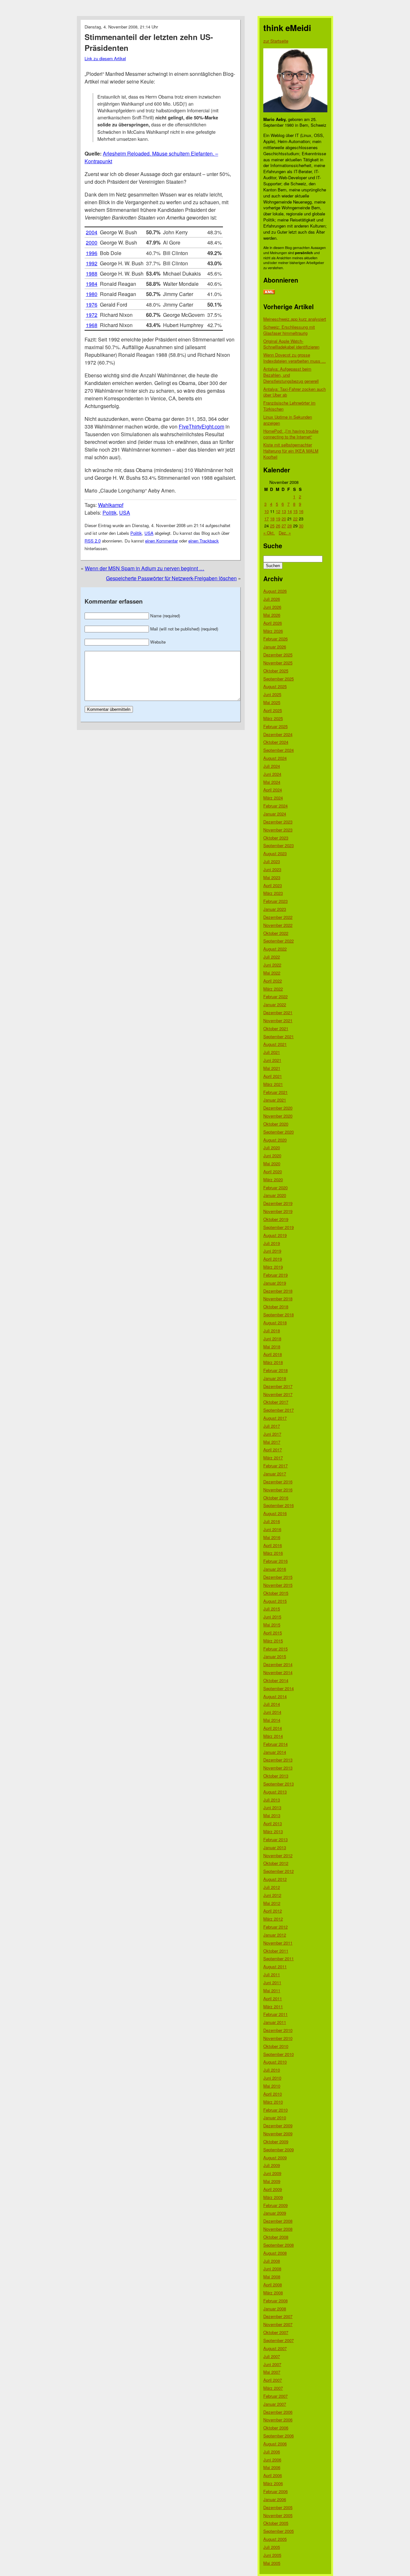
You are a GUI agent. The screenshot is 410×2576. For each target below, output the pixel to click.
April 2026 (273, 623)
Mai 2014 (272, 1720)
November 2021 (278, 1020)
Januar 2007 (275, 2404)
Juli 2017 (272, 1426)
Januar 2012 (275, 1935)
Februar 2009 (275, 2205)
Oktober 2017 (276, 1402)
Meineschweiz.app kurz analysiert (295, 319)
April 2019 (273, 1259)
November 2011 (278, 1943)
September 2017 (279, 1410)
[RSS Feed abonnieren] (269, 292)
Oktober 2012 (276, 1863)
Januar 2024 (275, 814)
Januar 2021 (275, 1100)
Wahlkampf (111, 505)
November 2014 (278, 1672)
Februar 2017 (275, 1466)
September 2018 (279, 1315)
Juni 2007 (272, 2364)
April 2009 (273, 2189)
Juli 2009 (272, 2165)
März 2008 (273, 2293)
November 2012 (278, 1855)
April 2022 (273, 981)
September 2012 (279, 1871)
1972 (92, 315)
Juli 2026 (272, 599)
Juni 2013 (272, 1807)
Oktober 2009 (276, 2142)
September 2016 (279, 1505)
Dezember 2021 (278, 1012)
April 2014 (273, 1728)
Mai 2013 (272, 1815)
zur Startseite (276, 41)
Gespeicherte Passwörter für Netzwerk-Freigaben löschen (171, 578)
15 (295, 511)
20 (284, 519)
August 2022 (275, 949)
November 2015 (278, 1585)
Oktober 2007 (276, 2332)
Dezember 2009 (278, 2126)
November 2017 (278, 1394)
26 (278, 526)
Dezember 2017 (278, 1386)
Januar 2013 (275, 1847)
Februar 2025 (275, 726)
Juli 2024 (272, 766)
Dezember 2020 (278, 1108)
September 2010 (279, 2054)
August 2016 (275, 1513)
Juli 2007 (272, 2356)
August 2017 (275, 1418)
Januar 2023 (275, 909)
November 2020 (278, 1116)
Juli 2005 (272, 2547)
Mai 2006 (272, 2467)
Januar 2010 (275, 2118)
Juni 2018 (272, 1339)
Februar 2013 (275, 1839)
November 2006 (278, 2420)
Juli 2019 (272, 1243)
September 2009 (279, 2150)
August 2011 (275, 1966)
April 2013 (273, 1823)
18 (272, 519)
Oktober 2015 (276, 1593)
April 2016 (273, 1545)
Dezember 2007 (278, 2316)
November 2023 (278, 830)
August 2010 (275, 2062)
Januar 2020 (275, 1195)
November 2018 (278, 1299)
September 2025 (279, 679)
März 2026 (273, 631)
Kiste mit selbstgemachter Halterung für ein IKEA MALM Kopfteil (291, 451)
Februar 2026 (275, 639)
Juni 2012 (272, 1895)
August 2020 (275, 1140)
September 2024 (279, 750)
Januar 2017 (275, 1474)
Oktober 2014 (276, 1680)
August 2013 (275, 1792)
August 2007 (275, 2348)
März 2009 (273, 2197)
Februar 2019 (275, 1275)
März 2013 (273, 1831)
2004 (92, 232)
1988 (92, 273)
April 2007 (273, 2380)
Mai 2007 (272, 2372)
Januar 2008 (275, 2309)
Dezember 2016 (278, 1482)
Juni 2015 (272, 1617)
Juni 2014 (272, 1712)
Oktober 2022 (276, 933)
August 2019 (275, 1235)
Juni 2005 (272, 2555)
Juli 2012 (272, 1887)
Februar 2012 (275, 1927)
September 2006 (279, 2436)
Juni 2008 (272, 2269)
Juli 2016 (272, 1521)
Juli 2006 (272, 2452)
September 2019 (279, 1227)
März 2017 (273, 1458)
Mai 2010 (272, 2086)
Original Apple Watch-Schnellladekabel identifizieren (291, 344)
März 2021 (273, 1084)
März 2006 (273, 2483)
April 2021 (273, 1076)
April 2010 (273, 2094)
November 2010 (278, 2038)
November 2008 (278, 2229)
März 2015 (273, 1641)
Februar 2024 (275, 806)
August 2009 (275, 2158)
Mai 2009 (272, 2181)
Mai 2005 (272, 2563)
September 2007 (279, 2340)
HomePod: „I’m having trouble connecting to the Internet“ (291, 434)
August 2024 (275, 758)
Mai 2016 (272, 1537)
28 (290, 526)
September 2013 (279, 1784)
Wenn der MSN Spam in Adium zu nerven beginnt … (145, 568)
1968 (92, 325)
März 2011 (273, 2006)
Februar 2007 (275, 2396)
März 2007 (273, 2388)
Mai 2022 (272, 973)
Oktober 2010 (276, 2046)
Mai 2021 (272, 1068)
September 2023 (279, 845)
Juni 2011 (272, 1982)
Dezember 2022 (278, 917)
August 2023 (275, 853)
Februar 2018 (275, 1370)
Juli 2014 (272, 1704)
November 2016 (278, 1490)
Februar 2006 (275, 2491)
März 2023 (273, 893)
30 (301, 526)
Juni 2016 (272, 1529)
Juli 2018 (272, 1331)
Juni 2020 (272, 1156)
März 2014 (273, 1736)
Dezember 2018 (278, 1291)
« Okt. (269, 533)
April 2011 (273, 1998)
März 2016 (273, 1553)
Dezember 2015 (278, 1577)
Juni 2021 (272, 1060)
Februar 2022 (275, 996)
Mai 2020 (272, 1164)
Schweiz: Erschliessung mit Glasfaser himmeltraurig (289, 330)
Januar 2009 (275, 2213)
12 (278, 511)
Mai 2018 (272, 1347)
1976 (92, 305)
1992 (92, 263)
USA (125, 513)
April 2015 (273, 1633)
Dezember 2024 (278, 734)
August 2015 (275, 1601)
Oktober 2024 (276, 742)
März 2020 (273, 1180)
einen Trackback (204, 541)
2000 (92, 242)
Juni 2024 (272, 774)
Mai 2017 (272, 1442)
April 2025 (273, 710)
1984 (92, 284)
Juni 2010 (272, 2078)
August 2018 (275, 1323)
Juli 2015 (272, 1609)
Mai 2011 (272, 1990)
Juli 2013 (272, 1800)
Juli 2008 (272, 2261)
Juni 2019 (272, 1251)
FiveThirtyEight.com (201, 426)
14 (290, 511)
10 (266, 511)
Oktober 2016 (276, 1498)
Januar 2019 (275, 1283)
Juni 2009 (272, 2173)
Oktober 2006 (276, 2428)
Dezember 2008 (278, 2221)
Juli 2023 (272, 861)
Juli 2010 (272, 2070)
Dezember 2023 (278, 822)
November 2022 (278, 925)
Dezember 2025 (278, 655)
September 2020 (279, 1132)
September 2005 (279, 2531)
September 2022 (279, 941)
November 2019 (278, 1211)
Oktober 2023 (276, 838)
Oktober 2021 (276, 1028)
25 (272, 526)
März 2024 (273, 798)
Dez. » (285, 533)
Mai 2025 (272, 702)
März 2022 (273, 989)
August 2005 (275, 2539)
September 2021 (279, 1036)
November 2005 (278, 2515)
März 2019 (273, 1267)
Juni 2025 (272, 694)
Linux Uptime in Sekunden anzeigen (288, 420)
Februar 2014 (275, 1744)
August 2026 (275, 591)
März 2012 (273, 1919)
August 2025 (275, 686)
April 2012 (273, 1911)
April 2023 (273, 885)
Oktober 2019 (276, 1219)
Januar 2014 (275, 1752)
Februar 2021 (275, 1092)
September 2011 (279, 1958)
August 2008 (275, 2253)
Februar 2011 (275, 2014)
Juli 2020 (272, 1148)
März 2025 (273, 718)
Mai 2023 (272, 877)
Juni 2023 (272, 869)
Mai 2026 (272, 615)
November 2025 (278, 663)
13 (284, 511)
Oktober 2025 (276, 671)
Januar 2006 (275, 2499)
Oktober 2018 (276, 1307)
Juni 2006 (272, 2460)
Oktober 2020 (276, 1124)
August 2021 (275, 1044)
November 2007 (278, 2324)
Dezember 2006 (278, 2412)
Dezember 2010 (278, 2030)
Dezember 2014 (278, 1664)
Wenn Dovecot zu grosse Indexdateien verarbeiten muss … (295, 358)
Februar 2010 (275, 2110)
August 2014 (275, 1696)
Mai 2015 (272, 1625)
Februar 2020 (275, 1188)
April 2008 (273, 2285)
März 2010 (273, 2102)
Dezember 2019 (278, 1203)
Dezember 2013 (278, 1760)
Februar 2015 (275, 1649)
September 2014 (279, 1688)
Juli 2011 (272, 1974)
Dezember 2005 (278, 2507)
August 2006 (275, 2444)
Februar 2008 (275, 2301)
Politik (110, 513)
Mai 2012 (272, 1903)
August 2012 (275, 1879)
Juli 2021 (272, 1052)
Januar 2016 (275, 1569)
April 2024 (273, 790)
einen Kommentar (161, 541)
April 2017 (273, 1450)
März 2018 (273, 1362)
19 (278, 519)
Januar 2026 (275, 647)
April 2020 (273, 1172)
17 (266, 519)
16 (301, 511)
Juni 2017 (272, 1434)
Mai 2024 (272, 782)
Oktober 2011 (276, 1951)
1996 (92, 253)
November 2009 (278, 2134)
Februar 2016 (275, 1561)
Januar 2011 (275, 2022)
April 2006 (273, 2475)
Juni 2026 (272, 607)
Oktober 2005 (276, 2523)
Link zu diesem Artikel (105, 58)
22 (295, 519)
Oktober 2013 (276, 1776)
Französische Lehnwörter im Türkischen (289, 406)
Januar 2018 (275, 1378)
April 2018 (273, 1354)
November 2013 (278, 1768)
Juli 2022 (272, 957)
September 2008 (279, 2245)
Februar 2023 (275, 901)
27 (284, 526)
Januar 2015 (275, 1656)
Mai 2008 (272, 2277)
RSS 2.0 (93, 541)
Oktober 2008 (276, 2237)
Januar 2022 (275, 1004)
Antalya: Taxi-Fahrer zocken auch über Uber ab (295, 392)
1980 (92, 294)
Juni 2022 (272, 965)
